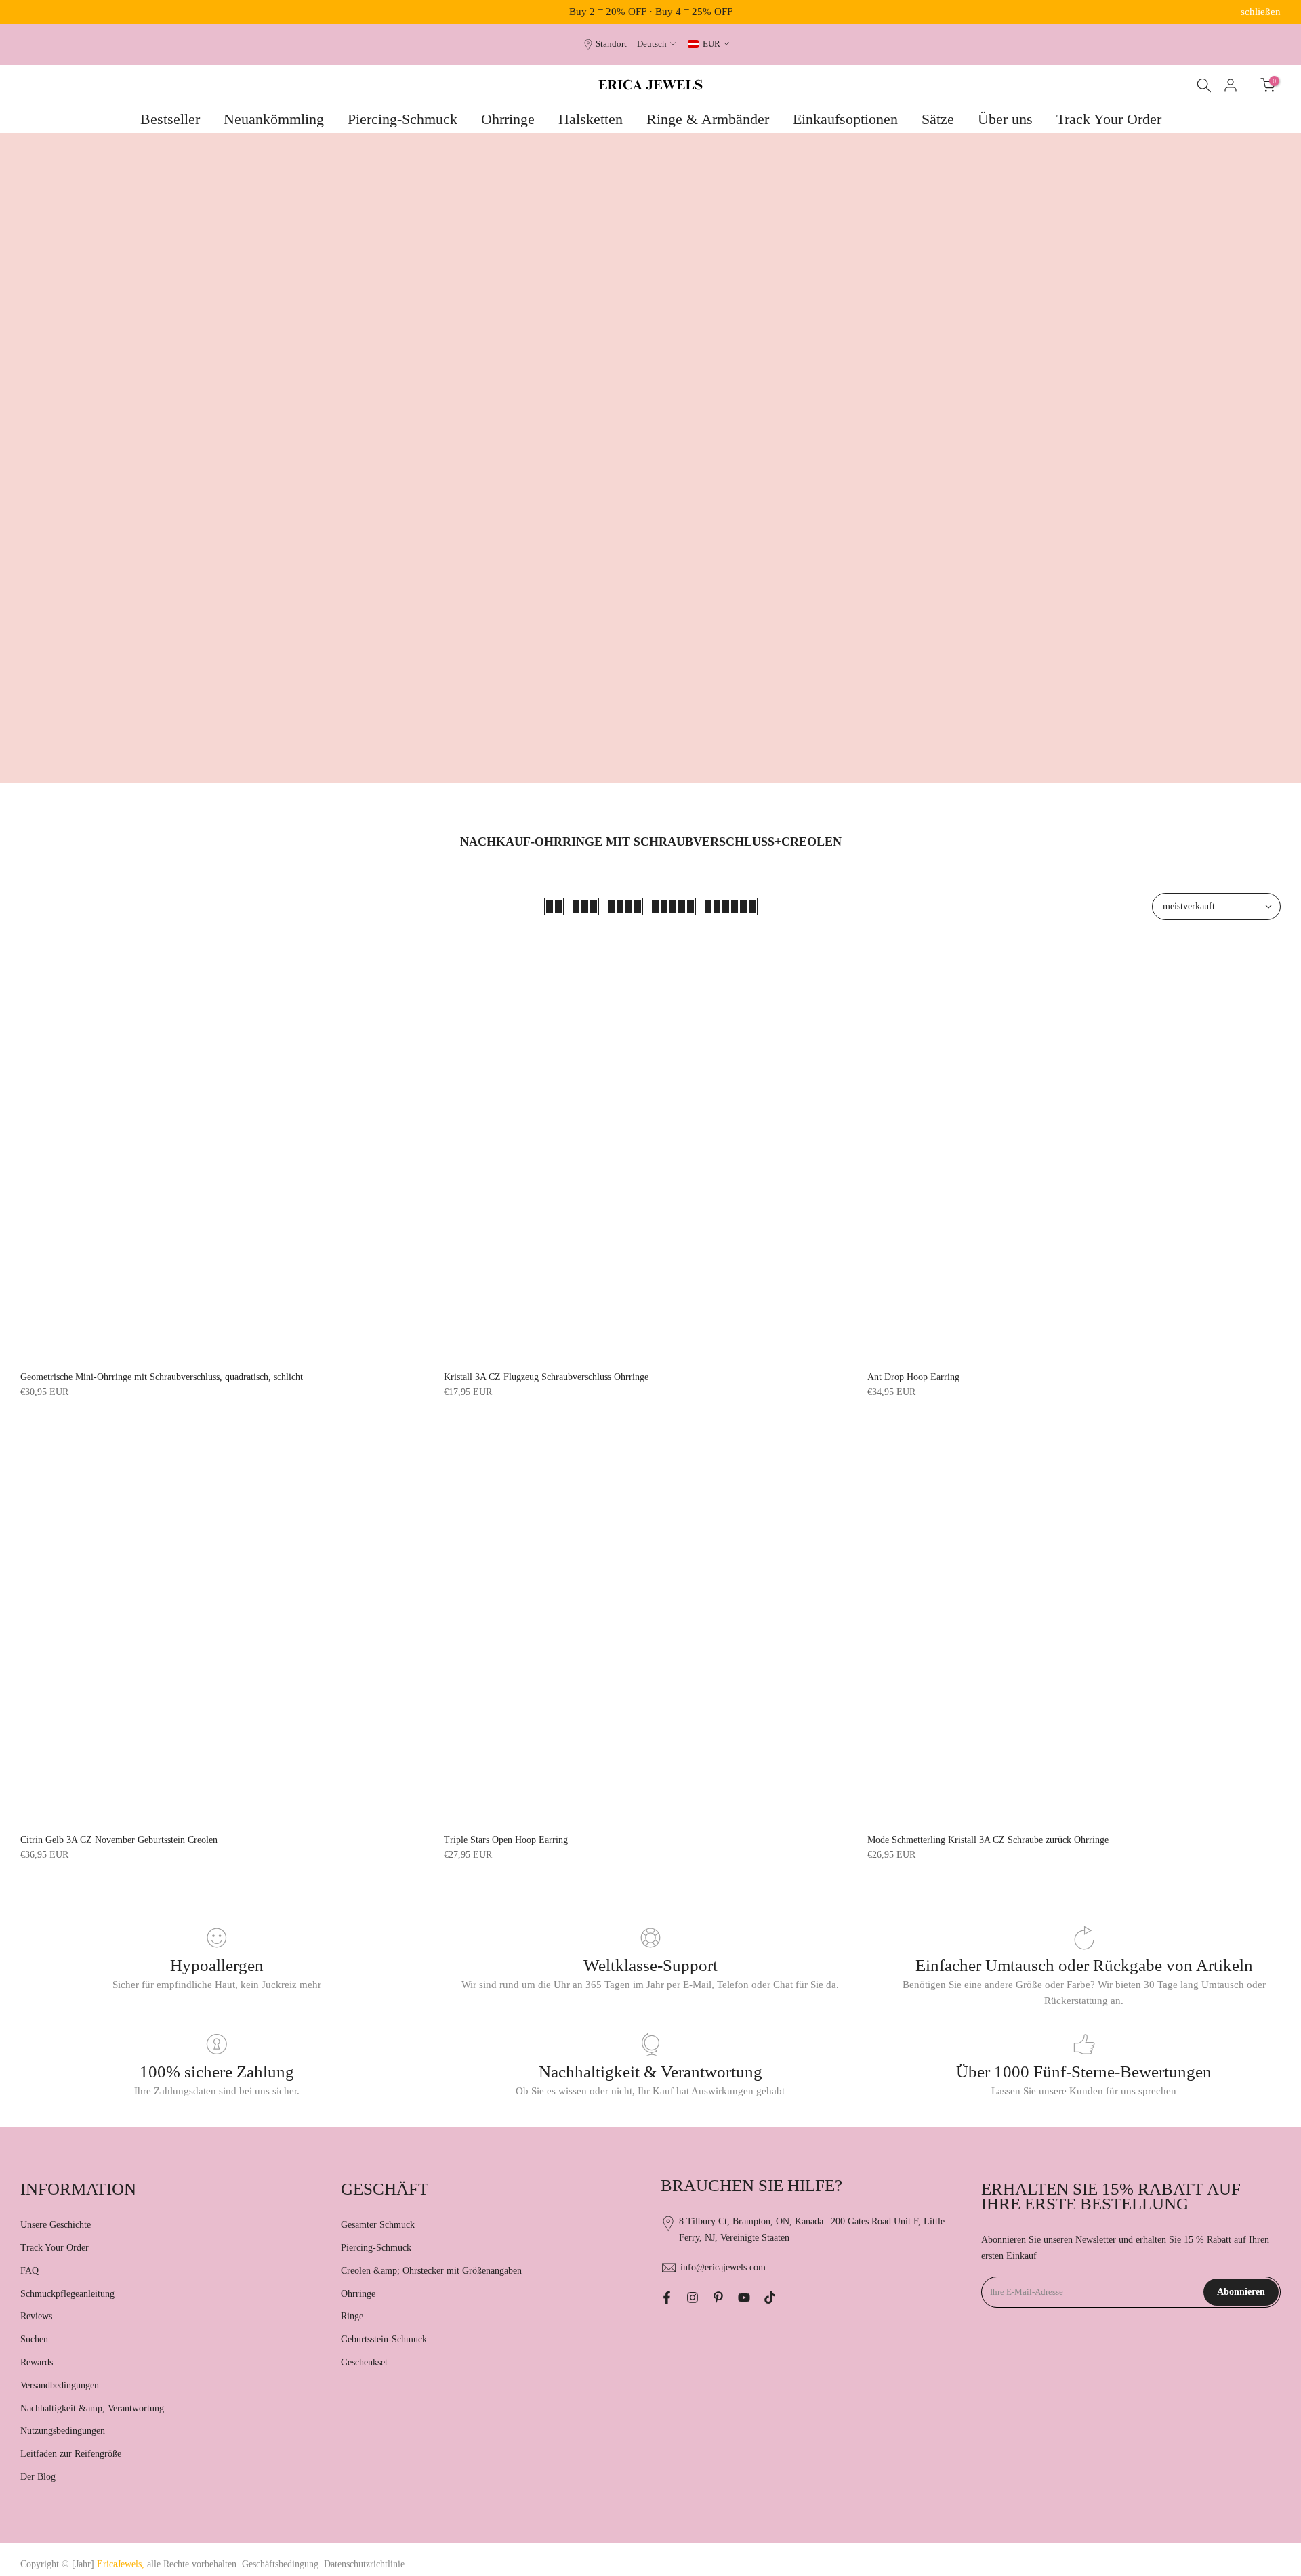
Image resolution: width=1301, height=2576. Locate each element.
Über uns (1005, 119)
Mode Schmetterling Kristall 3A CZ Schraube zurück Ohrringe (988, 1840)
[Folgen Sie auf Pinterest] (718, 2298)
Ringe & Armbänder (708, 119)
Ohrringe (508, 119)
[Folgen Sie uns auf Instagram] (693, 2298)
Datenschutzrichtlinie (364, 2564)
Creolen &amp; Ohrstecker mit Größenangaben (431, 2271)
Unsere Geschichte (56, 2225)
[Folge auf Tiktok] (770, 2298)
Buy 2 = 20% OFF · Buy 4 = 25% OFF (651, 12)
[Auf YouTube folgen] (744, 2298)
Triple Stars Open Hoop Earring (506, 1840)
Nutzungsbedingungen (63, 2431)
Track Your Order (1109, 119)
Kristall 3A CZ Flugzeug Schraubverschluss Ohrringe (546, 1377)
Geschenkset (364, 2362)
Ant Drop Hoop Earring (913, 1377)
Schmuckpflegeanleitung (67, 2294)
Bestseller (170, 119)
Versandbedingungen (60, 2385)
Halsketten (591, 119)
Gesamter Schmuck (378, 2225)
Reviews (36, 2316)
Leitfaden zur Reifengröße (71, 2454)
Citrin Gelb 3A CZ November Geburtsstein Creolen (119, 1840)
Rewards (37, 2362)
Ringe (352, 2316)
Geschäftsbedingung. (282, 2564)
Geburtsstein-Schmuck (384, 2339)
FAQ (29, 2271)
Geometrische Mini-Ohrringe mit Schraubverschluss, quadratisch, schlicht (162, 1377)
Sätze (938, 119)
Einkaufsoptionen (845, 119)
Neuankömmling (274, 119)
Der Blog (38, 2477)
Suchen (34, 2339)
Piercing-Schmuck (402, 119)
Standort (611, 44)
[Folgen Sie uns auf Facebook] (667, 2298)
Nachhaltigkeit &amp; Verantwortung (92, 2408)
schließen (40, 12)
